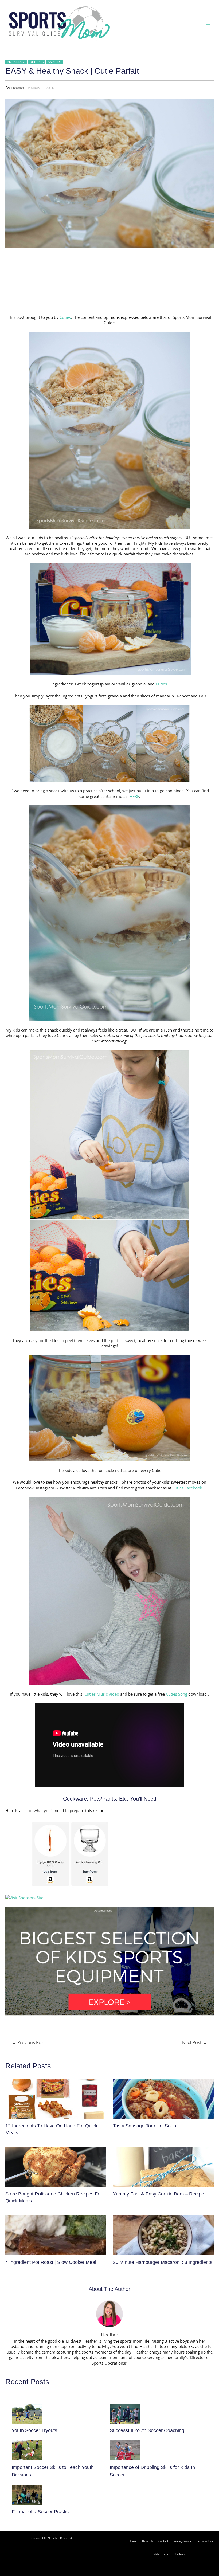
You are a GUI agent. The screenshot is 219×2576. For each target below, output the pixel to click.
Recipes (37, 62)
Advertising (161, 2554)
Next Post (195, 2043)
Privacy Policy (182, 2541)
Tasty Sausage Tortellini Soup (144, 2126)
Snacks (54, 62)
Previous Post (29, 2043)
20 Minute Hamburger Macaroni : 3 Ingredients (163, 2262)
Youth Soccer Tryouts (34, 2430)
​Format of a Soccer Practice (42, 2512)
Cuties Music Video (102, 1694)
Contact (163, 2541)
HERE (134, 796)
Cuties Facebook (187, 1488)
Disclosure (181, 2554)
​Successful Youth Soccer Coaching (147, 2430)
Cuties (65, 317)
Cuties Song (177, 1694)
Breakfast (16, 62)
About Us (147, 2541)
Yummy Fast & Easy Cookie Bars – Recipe (159, 2194)
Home (132, 2541)
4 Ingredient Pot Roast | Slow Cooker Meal (51, 2262)
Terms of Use (205, 2541)
